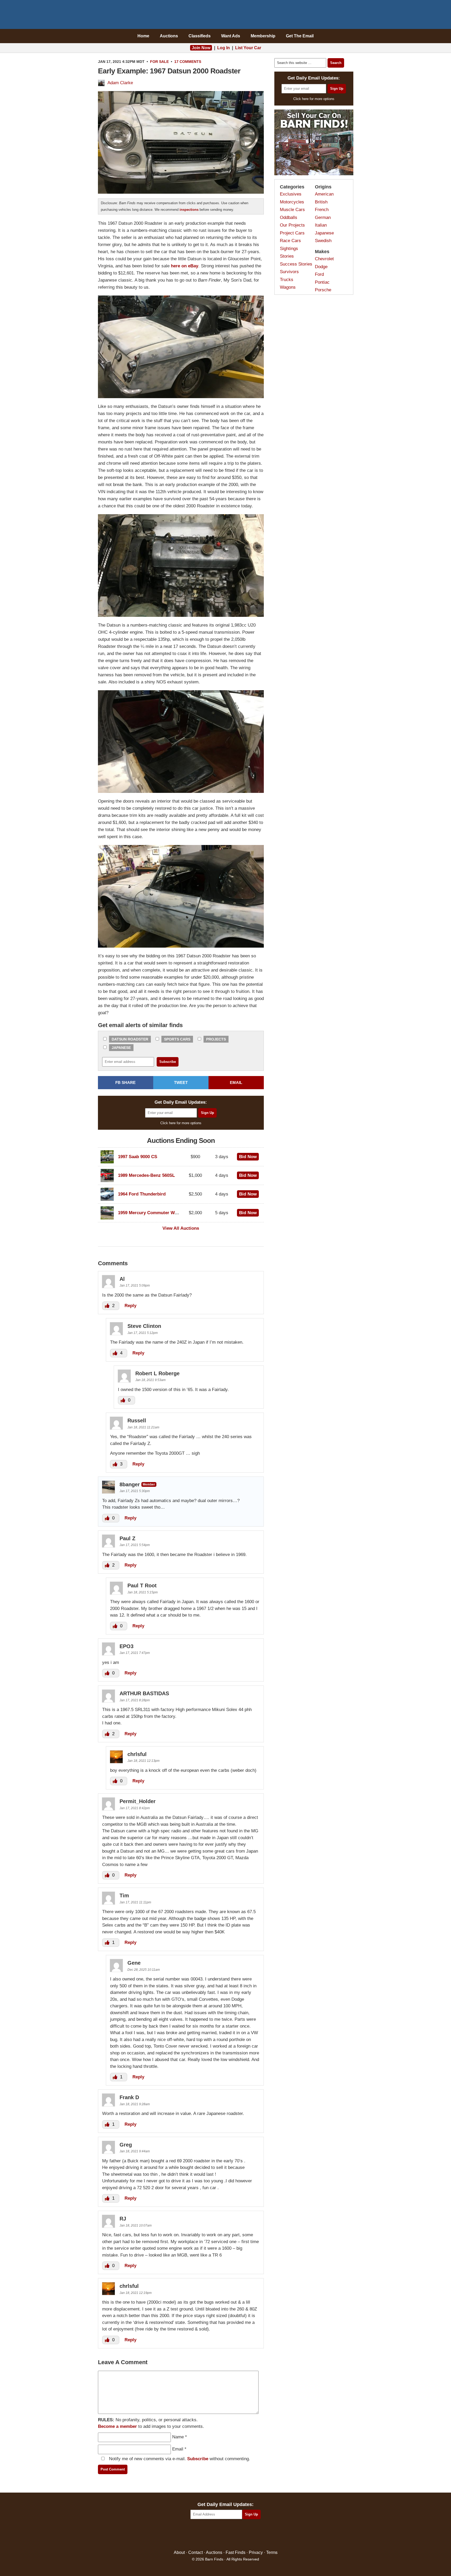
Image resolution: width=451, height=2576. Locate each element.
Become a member (117, 2426)
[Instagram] (237, 2535)
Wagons (288, 287)
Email (178, 2449)
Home (143, 36)
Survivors (289, 272)
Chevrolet (324, 259)
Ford (319, 274)
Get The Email (300, 36)
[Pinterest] (225, 2535)
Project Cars (292, 233)
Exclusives (291, 194)
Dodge (321, 267)
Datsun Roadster (130, 1039)
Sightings (289, 249)
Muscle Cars (292, 210)
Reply (130, 1306)
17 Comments (188, 62)
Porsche (323, 290)
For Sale (159, 62)
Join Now (201, 48)
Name (178, 2437)
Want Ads (231, 36)
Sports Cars (177, 1039)
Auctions (169, 36)
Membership (263, 36)
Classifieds (200, 36)
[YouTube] (248, 2535)
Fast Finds (236, 2552)
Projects (216, 1039)
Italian (321, 225)
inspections (189, 210)
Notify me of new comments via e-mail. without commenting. (179, 2459)
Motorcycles (292, 202)
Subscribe (198, 2459)
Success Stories (296, 264)
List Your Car (248, 48)
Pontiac (322, 282)
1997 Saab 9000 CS (138, 1157)
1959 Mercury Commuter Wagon (151, 1213)
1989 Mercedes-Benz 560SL (146, 1175)
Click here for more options (181, 1123)
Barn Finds (225, 16)
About (179, 2552)
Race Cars (290, 241)
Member (149, 1484)
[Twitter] (214, 2535)
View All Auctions (181, 1228)
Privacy (256, 2552)
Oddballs (289, 217)
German (323, 217)
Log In (224, 48)
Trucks (287, 280)
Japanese (121, 1048)
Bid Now (248, 1157)
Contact (195, 2552)
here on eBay (185, 266)
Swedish (323, 241)
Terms (272, 2552)
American (324, 194)
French (322, 210)
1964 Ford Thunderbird (142, 1194)
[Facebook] (203, 2535)
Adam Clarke (120, 83)
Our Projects (292, 225)
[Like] (108, 1306)
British (321, 202)
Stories (287, 256)
